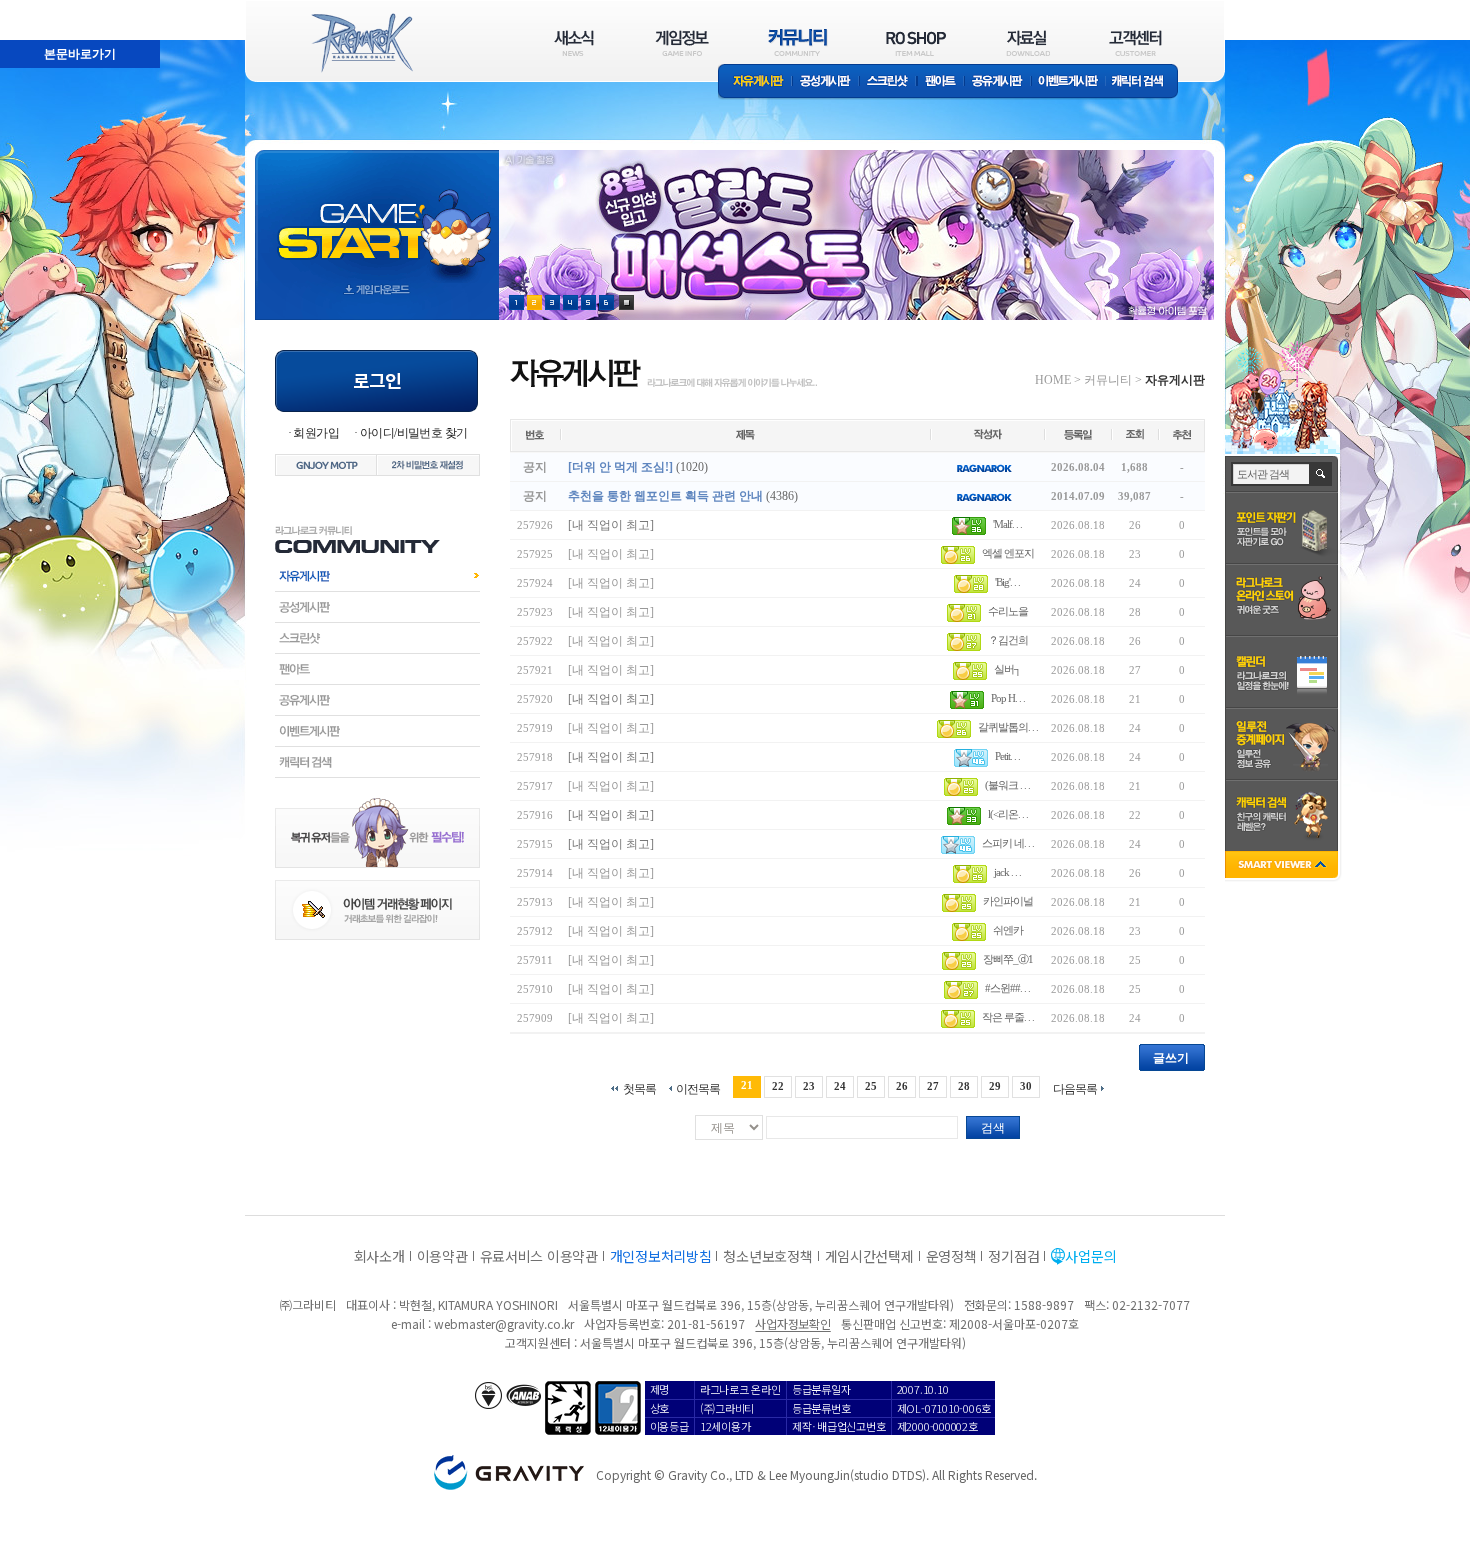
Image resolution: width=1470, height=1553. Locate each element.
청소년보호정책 (767, 1256)
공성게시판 (826, 82)
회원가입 (316, 433)
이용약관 (442, 1256)
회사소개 (379, 1256)
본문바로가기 (36, 9)
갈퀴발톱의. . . (1008, 727)
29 (995, 1086)
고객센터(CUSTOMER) (1135, 42)
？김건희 (1008, 640)
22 (778, 1086)
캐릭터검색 (377, 762)
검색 (993, 1128)
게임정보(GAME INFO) (682, 42)
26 (902, 1086)
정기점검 (1013, 1256)
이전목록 (698, 1088)
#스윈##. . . (1007, 988)
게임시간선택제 (869, 1256)
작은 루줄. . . (1008, 1017)
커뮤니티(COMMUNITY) (798, 42)
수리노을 (1008, 611)
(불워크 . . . (1007, 785)
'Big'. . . (1007, 582)
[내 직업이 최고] (611, 525)
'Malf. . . (1007, 524)
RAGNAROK (361, 43)
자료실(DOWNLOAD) (1027, 42)
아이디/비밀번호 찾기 (413, 433)
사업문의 (1090, 1256)
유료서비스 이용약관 (539, 1256)
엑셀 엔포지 (1008, 553)
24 (840, 1086)
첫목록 (639, 1088)
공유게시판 (997, 82)
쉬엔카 (1008, 930)
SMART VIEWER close (1283, 866)
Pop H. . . (1008, 698)
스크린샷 (888, 82)
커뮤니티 (1108, 380)
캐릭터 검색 (1144, 82)
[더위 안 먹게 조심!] (620, 467)
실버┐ (1007, 669)
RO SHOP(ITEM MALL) (916, 42)
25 (871, 1086)
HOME (1053, 380)
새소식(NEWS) (574, 42)
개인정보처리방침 (661, 1256)
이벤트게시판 (1068, 82)
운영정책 (951, 1256)
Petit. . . (1007, 756)
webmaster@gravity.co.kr (504, 1323)
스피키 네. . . (1008, 843)
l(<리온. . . (1008, 814)
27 (933, 1086)
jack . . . (1007, 872)
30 (1026, 1086)
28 (964, 1086)
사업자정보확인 (792, 1323)
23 (809, 1086)
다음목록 (1075, 1088)
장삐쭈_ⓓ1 (1008, 959)
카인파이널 (1008, 901)
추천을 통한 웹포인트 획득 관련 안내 (665, 496)
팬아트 (940, 82)
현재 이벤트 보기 (626, 302)
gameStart (377, 216)
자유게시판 (755, 82)
